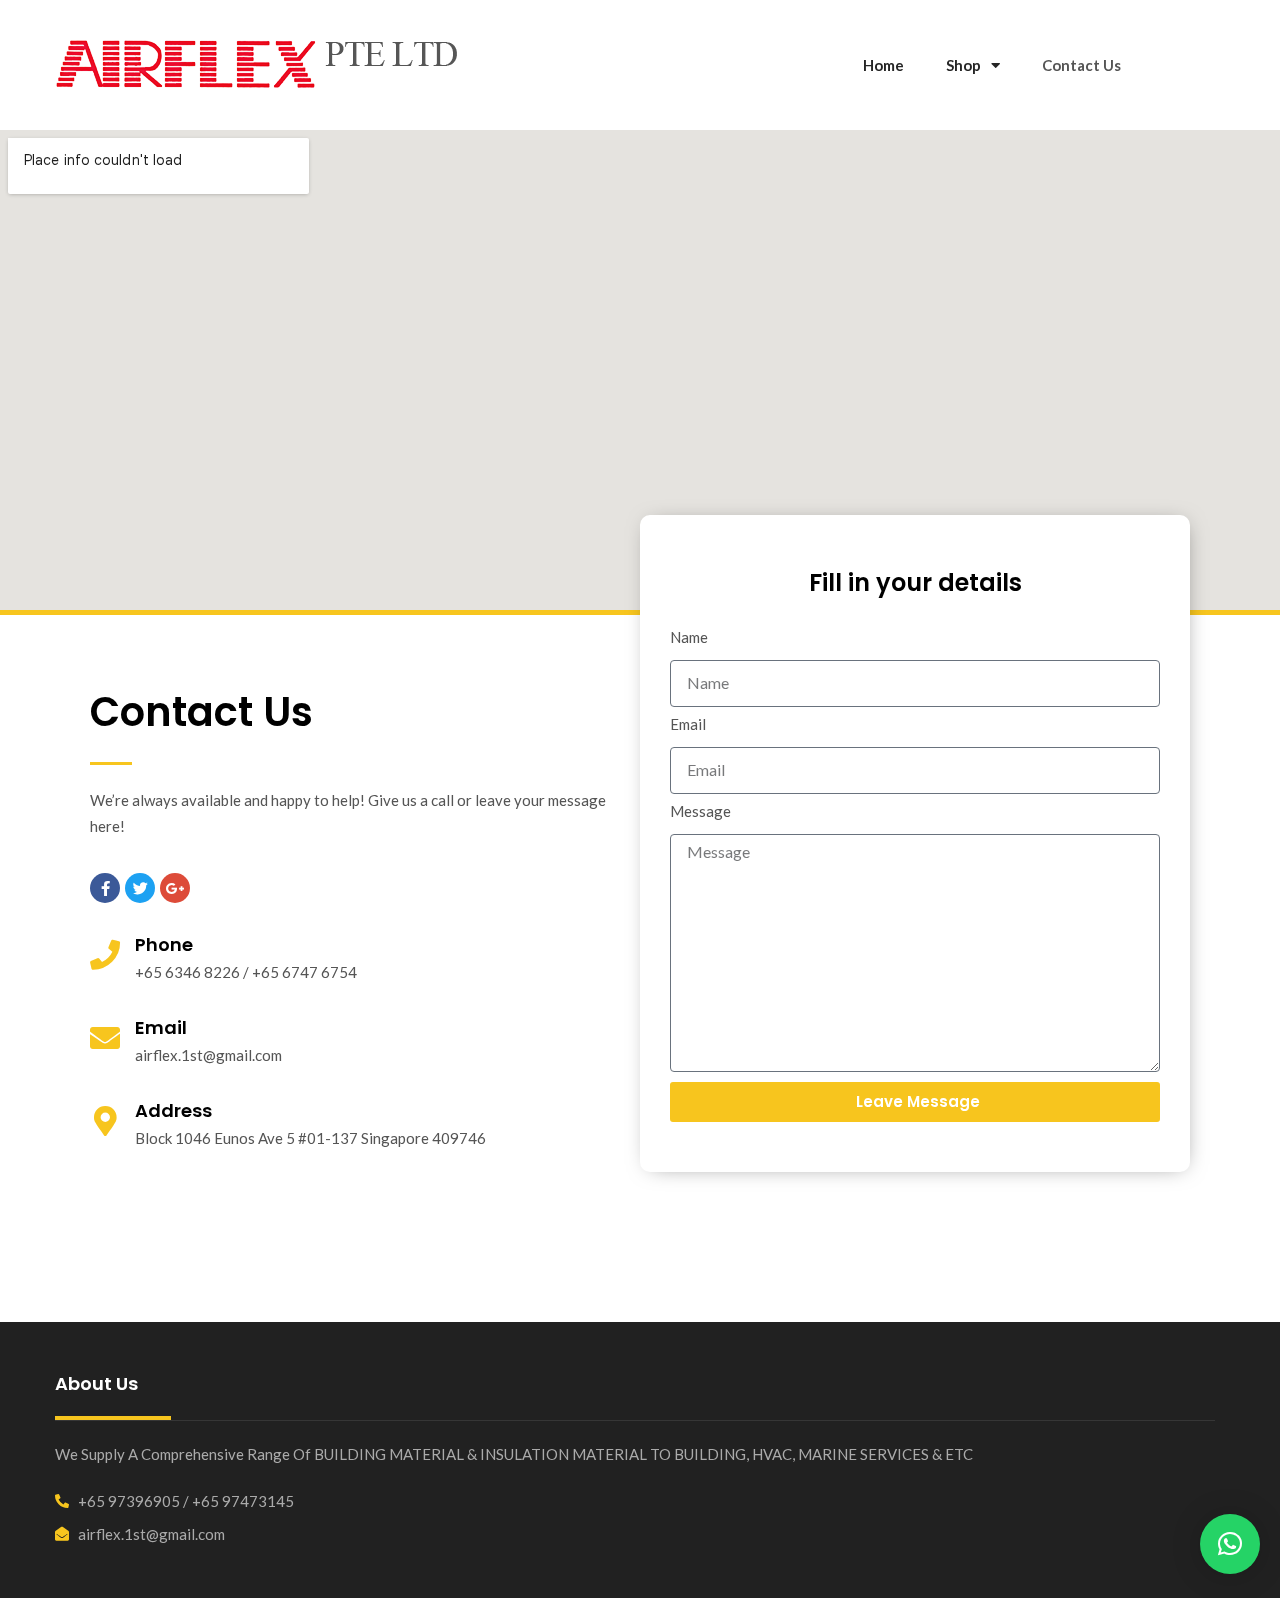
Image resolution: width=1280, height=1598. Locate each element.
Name (689, 638)
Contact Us (1081, 65)
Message (700, 812)
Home (883, 65)
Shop (963, 65)
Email (688, 725)
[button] (1230, 1544)
